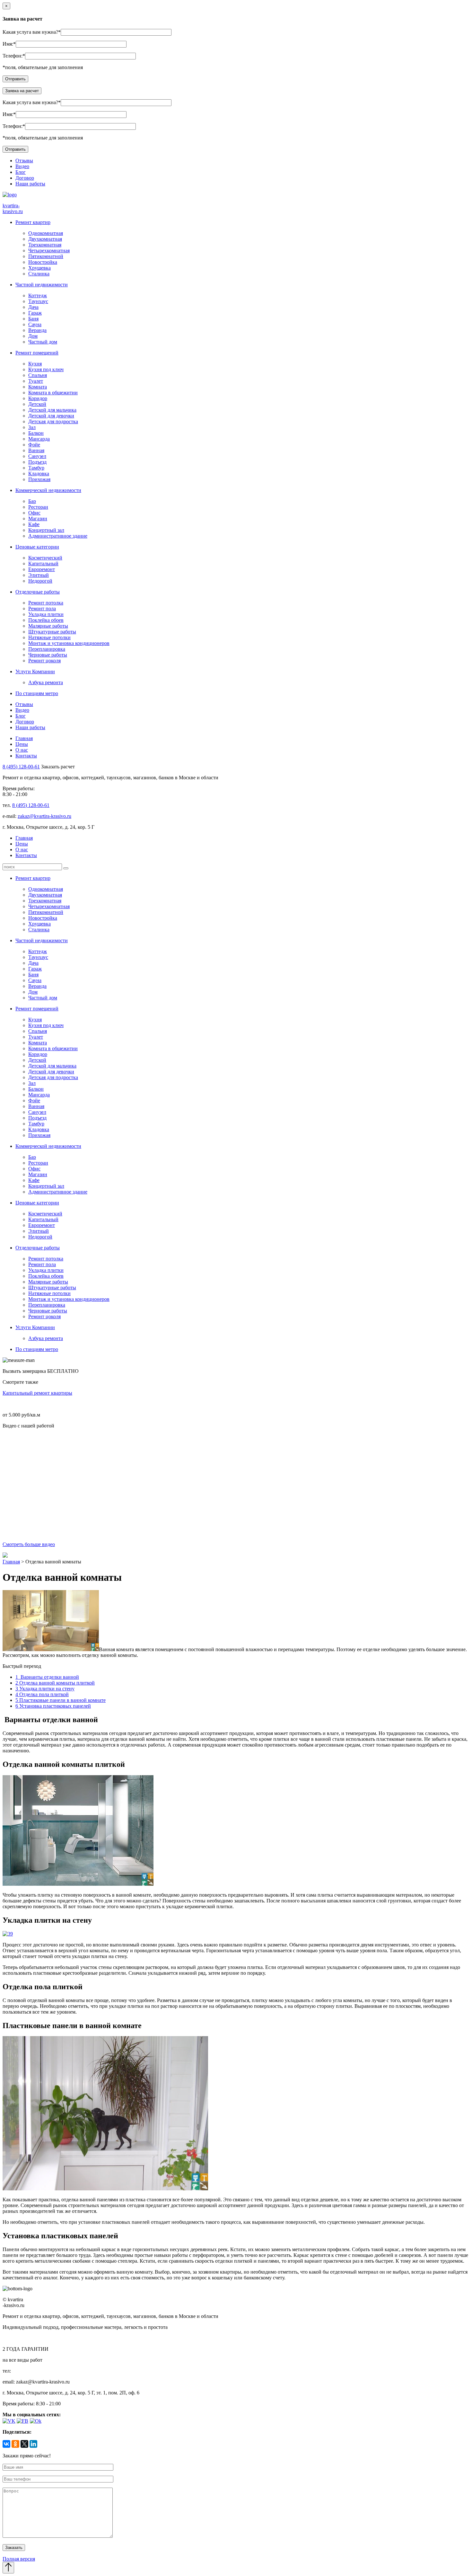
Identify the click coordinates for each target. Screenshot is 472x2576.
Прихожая (39, 479)
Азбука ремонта (46, 682)
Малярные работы (48, 626)
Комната (38, 387)
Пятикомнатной (46, 256)
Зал (32, 427)
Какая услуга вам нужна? (30, 32)
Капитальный (43, 563)
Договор (25, 178)
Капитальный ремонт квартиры (37, 1393)
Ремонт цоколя (44, 661)
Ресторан (38, 507)
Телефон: (13, 56)
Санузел (37, 456)
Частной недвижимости (42, 285)
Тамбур (36, 468)
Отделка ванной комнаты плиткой (55, 1683)
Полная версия (19, 2559)
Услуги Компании (35, 671)
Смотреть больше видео (29, 1544)
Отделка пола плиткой (42, 1694)
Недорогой (40, 581)
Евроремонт (42, 569)
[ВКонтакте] (6, 2444)
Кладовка (39, 474)
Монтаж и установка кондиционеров (69, 643)
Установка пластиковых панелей (53, 1706)
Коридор (38, 398)
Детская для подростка (53, 421)
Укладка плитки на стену (45, 1689)
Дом (33, 336)
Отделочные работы (38, 592)
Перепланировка (47, 649)
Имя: (8, 44)
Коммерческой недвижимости (48, 490)
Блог (21, 172)
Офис (34, 513)
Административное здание (58, 536)
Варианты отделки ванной (47, 1677)
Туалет (36, 381)
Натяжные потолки (49, 637)
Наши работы (30, 184)
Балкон (36, 433)
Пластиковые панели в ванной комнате (61, 1700)
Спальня (38, 375)
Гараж (35, 313)
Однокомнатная (46, 233)
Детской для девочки (51, 416)
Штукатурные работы (52, 632)
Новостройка (43, 262)
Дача (33, 307)
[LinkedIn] (33, 2444)
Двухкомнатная (45, 239)
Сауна (35, 324)
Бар (32, 501)
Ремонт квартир (33, 222)
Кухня (35, 364)
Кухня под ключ (46, 369)
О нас (22, 750)
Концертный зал (46, 530)
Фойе (34, 445)
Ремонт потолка (46, 603)
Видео (22, 166)
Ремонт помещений (37, 353)
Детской (37, 404)
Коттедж (38, 295)
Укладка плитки (46, 614)
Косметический (45, 558)
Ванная (36, 450)
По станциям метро (37, 693)
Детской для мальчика (52, 410)
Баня (33, 319)
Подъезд (37, 462)
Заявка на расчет (22, 91)
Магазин (38, 519)
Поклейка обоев (46, 620)
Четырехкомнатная (49, 250)
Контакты (26, 756)
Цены (22, 744)
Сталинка (39, 274)
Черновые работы (48, 655)
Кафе (34, 524)
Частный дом (43, 342)
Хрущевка (39, 268)
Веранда (37, 330)
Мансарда (39, 439)
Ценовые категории (37, 547)
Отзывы (24, 161)
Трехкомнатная (45, 245)
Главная (24, 738)
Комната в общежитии (53, 393)
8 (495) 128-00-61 (21, 767)
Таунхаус (38, 301)
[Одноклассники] (15, 2444)
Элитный (39, 575)
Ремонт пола (42, 608)
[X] (24, 2444)
